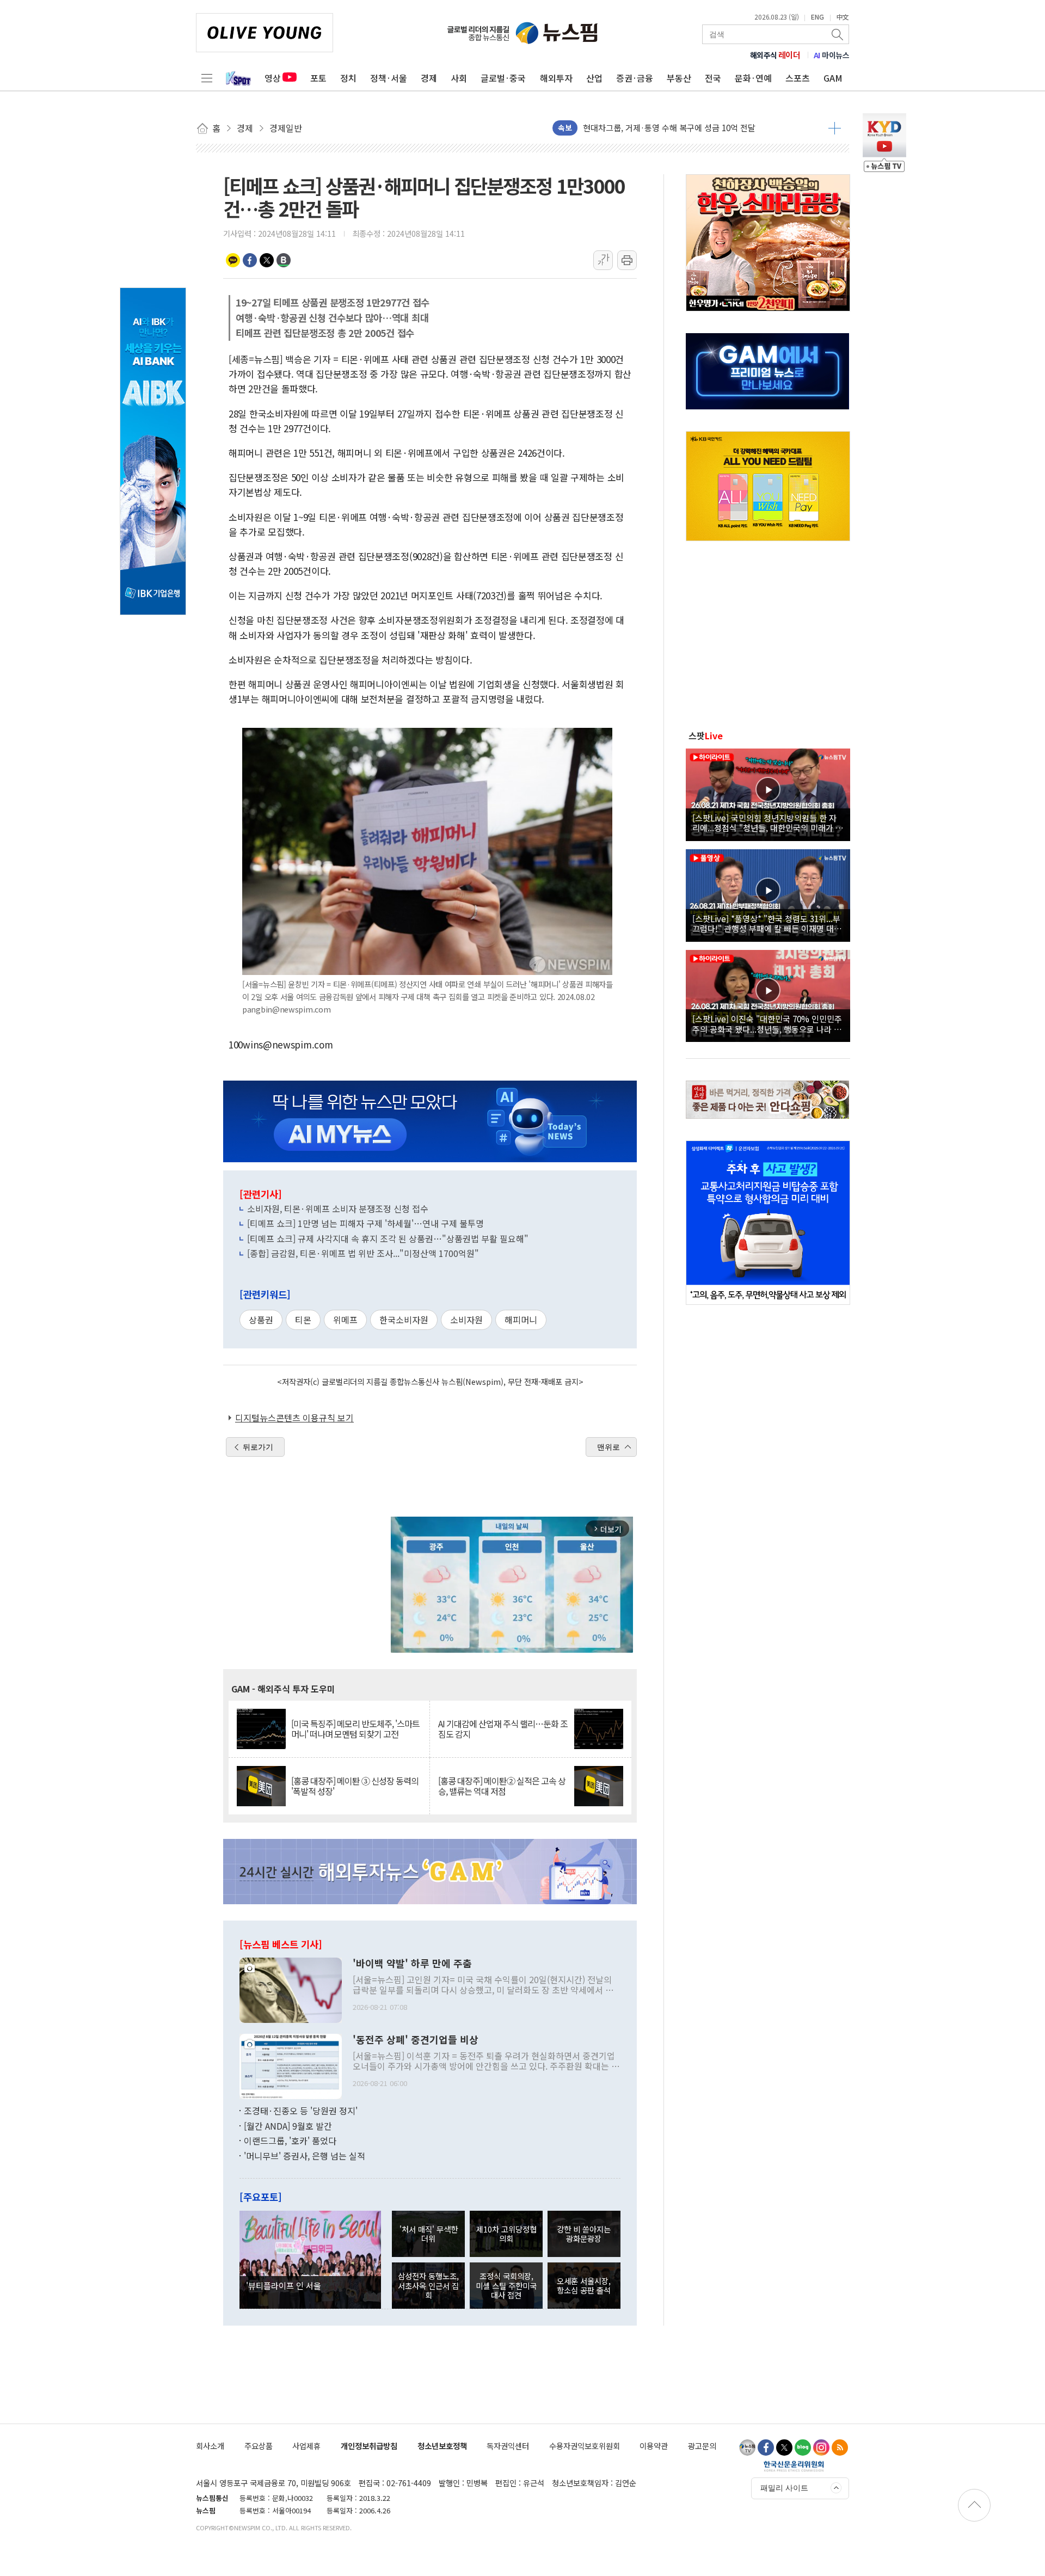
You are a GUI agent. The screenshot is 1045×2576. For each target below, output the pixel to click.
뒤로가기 (258, 1447)
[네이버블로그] (803, 2448)
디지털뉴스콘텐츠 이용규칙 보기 (294, 1418)
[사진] (291, 1989)
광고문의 (702, 2446)
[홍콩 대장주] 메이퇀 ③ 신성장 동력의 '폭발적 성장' (355, 1786)
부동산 (679, 78)
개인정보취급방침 (369, 2446)
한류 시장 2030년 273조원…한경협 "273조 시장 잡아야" (680, 128)
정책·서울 (389, 78)
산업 (594, 78)
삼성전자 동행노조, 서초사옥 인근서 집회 (428, 2285)
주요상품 (259, 2446)
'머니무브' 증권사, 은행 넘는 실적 (305, 2156)
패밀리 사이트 (784, 2488)
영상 (273, 78)
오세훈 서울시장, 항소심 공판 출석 (584, 2285)
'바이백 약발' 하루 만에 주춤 (412, 1964)
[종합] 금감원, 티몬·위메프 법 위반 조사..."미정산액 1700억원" (363, 1253)
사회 (459, 78)
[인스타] (821, 2448)
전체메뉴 (207, 78)
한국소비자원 (404, 1320)
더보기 (835, 128)
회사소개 (210, 2446)
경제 (429, 78)
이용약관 (654, 2446)
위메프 (345, 1320)
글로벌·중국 (503, 78)
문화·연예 (753, 78)
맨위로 (608, 1447)
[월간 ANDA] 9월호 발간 (288, 2126)
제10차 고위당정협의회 (506, 2234)
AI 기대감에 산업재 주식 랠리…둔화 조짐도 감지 (503, 1729)
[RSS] (840, 2448)
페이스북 (250, 260)
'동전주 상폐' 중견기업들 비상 (416, 2040)
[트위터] (784, 2448)
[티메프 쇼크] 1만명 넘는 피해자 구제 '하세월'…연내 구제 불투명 (365, 1223)
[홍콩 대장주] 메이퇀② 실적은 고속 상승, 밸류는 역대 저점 (502, 1786)
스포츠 (798, 78)
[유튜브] (747, 2448)
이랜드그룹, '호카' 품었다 (290, 2140)
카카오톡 (233, 260)
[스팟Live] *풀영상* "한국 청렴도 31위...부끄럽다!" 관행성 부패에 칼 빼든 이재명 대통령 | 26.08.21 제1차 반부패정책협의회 (767, 923)
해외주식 (775, 55)
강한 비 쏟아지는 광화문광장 (584, 2234)
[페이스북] (766, 2448)
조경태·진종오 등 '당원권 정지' (301, 2111)
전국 (713, 78)
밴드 (284, 260)
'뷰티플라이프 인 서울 (284, 2285)
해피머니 (521, 1320)
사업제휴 (306, 2446)
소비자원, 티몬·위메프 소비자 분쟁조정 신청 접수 (338, 1209)
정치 (348, 78)
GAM (833, 78)
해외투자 (556, 78)
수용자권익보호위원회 (585, 2446)
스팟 (706, 735)
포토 (318, 78)
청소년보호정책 (442, 2446)
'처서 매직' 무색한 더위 (429, 2234)
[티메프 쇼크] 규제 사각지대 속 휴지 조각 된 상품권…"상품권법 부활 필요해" (388, 1238)
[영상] (768, 793)
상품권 (261, 1320)
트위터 (267, 260)
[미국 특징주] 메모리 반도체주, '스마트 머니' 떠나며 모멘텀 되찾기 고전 (355, 1729)
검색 (838, 34)
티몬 (303, 1320)
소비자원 (466, 1320)
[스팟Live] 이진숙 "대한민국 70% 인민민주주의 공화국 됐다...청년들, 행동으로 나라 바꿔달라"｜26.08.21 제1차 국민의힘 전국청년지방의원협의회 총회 (767, 1023)
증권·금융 (635, 78)
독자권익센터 (508, 2446)
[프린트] (627, 260)
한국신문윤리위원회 (794, 2466)
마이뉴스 (832, 55)
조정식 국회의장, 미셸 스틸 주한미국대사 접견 (506, 2285)
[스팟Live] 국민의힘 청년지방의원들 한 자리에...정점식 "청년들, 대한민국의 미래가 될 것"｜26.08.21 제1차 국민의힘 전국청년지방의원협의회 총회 (768, 823)
